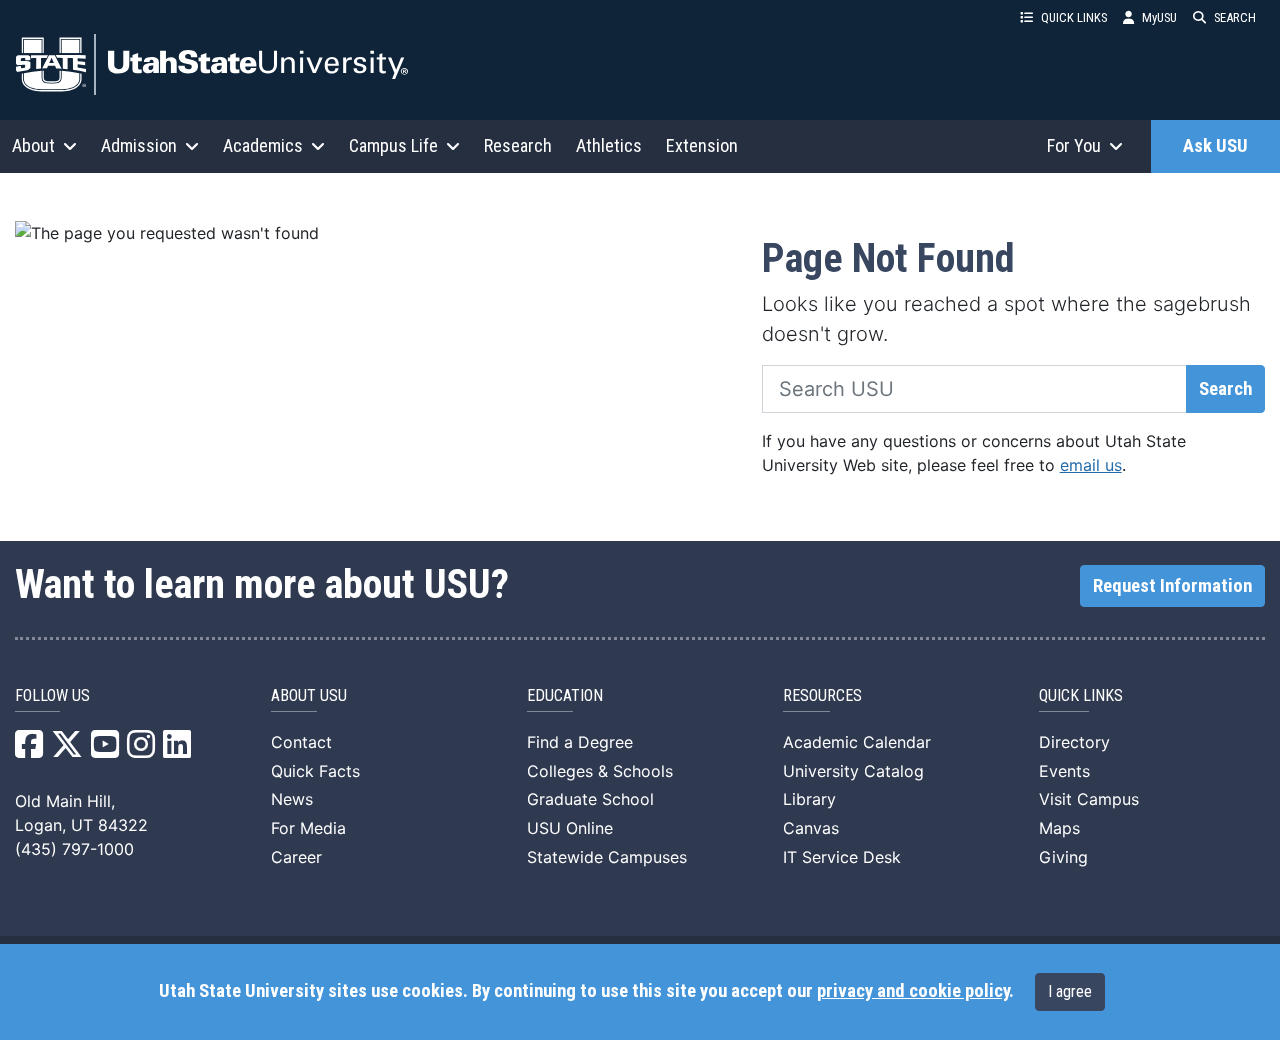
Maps (1059, 828)
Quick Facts (315, 771)
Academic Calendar (857, 742)
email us (1091, 465)
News (292, 799)
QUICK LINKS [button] (1074, 17)
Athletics (609, 145)
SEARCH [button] (1235, 17)
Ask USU (1215, 146)
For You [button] (1074, 145)
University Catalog (853, 771)
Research (518, 145)
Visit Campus (1089, 799)
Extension (702, 145)
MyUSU (1159, 17)
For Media (308, 828)
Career (296, 857)
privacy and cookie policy (913, 991)
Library (809, 799)
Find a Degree (580, 742)
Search (1225, 389)
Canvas (811, 828)
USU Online (570, 828)
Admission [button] (139, 145)
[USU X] (67, 750)
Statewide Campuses (607, 857)
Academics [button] (263, 145)
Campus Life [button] (393, 145)
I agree (1070, 991)
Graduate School (590, 799)
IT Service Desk (842, 857)
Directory (1074, 742)
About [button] (33, 145)
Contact (301, 742)
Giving (1063, 857)
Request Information (1172, 586)
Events (1064, 771)
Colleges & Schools (600, 771)
